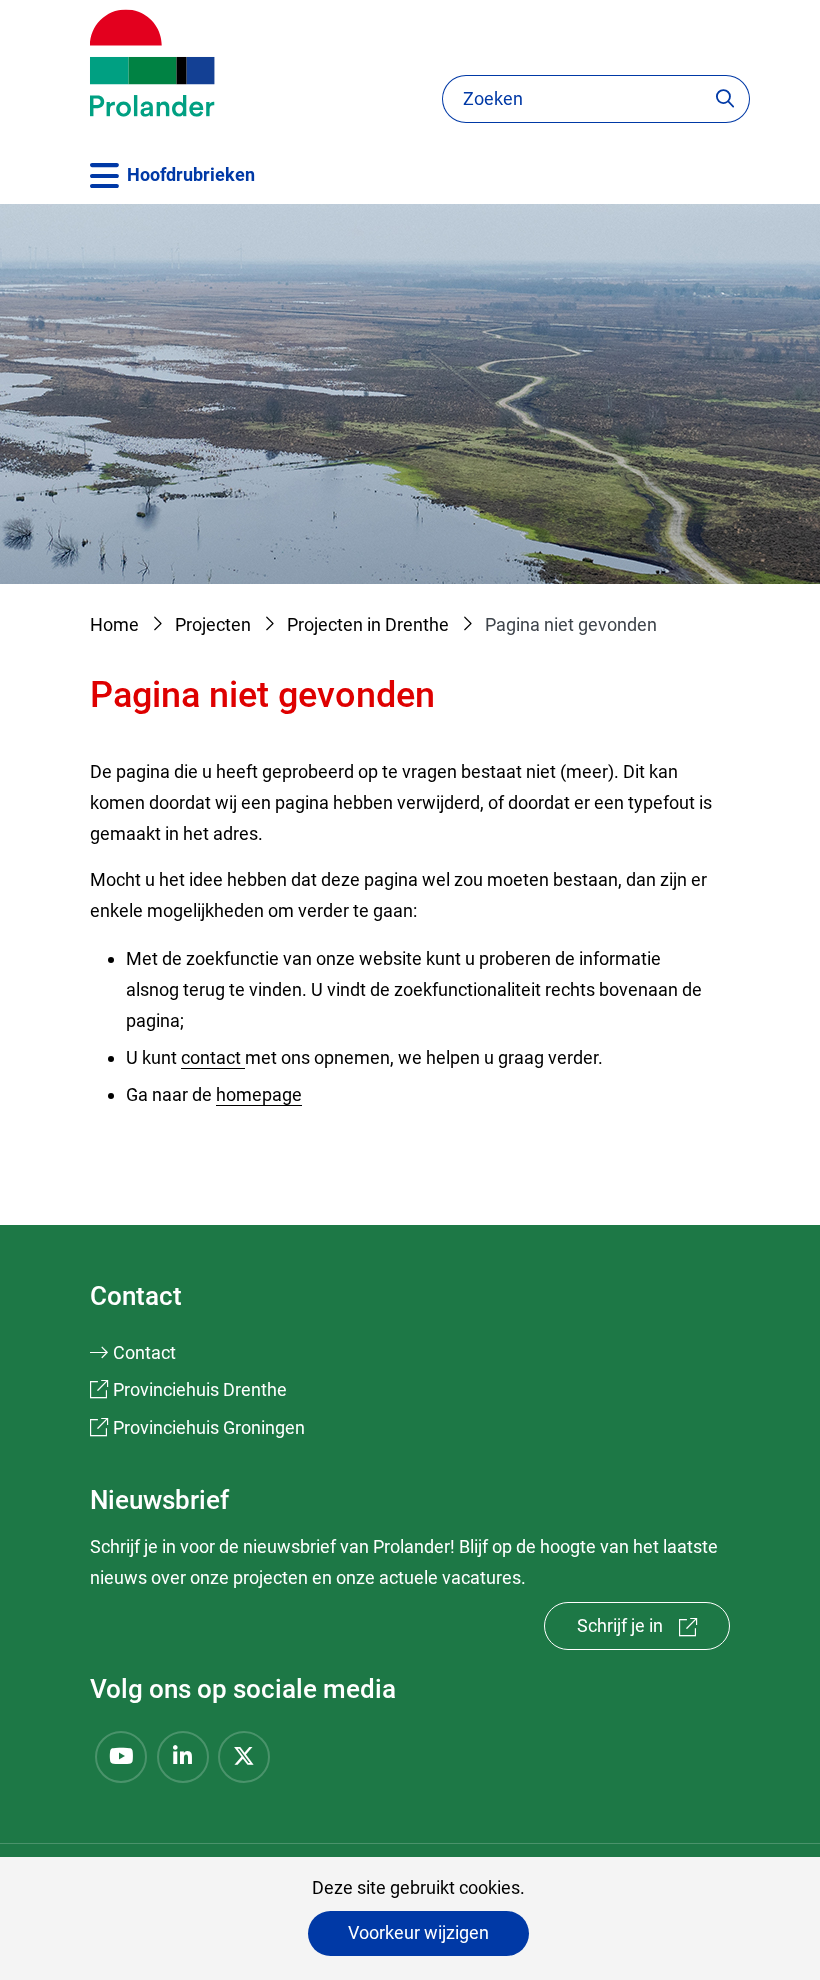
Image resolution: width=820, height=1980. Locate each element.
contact (213, 1057)
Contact (144, 1352)
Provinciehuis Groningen (209, 1427)
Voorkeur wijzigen (418, 1932)
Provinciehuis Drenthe (200, 1389)
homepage (259, 1094)
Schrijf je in (653, 1632)
